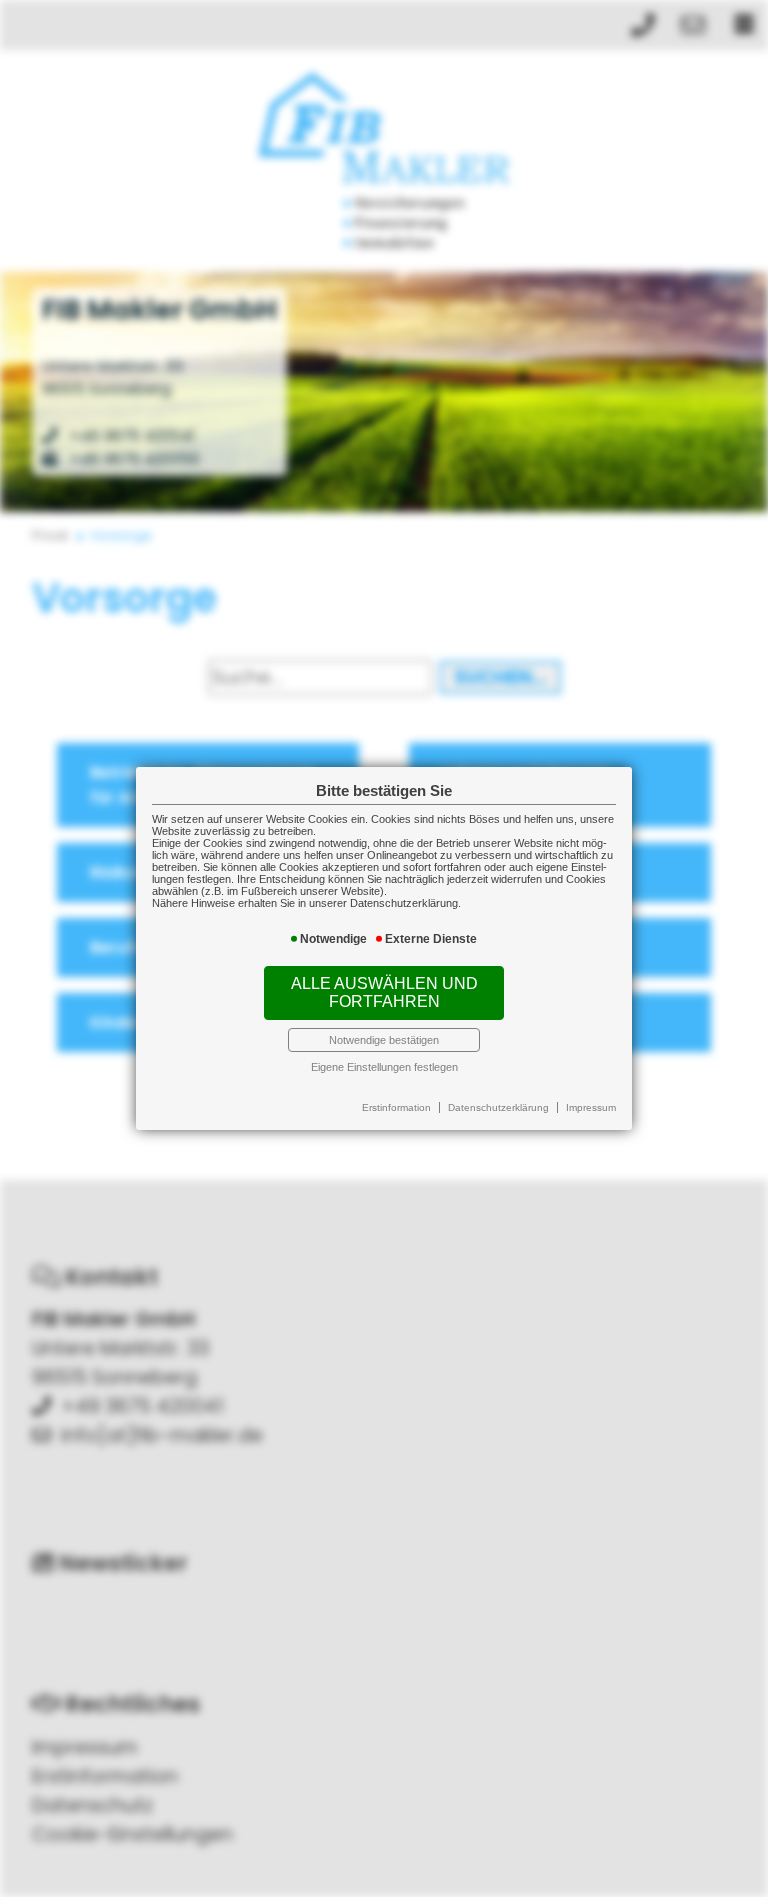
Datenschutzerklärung (498, 1107)
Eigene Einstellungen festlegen (384, 1067)
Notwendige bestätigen (384, 1040)
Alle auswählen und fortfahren (384, 992)
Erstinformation (396, 1107)
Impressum (591, 1107)
